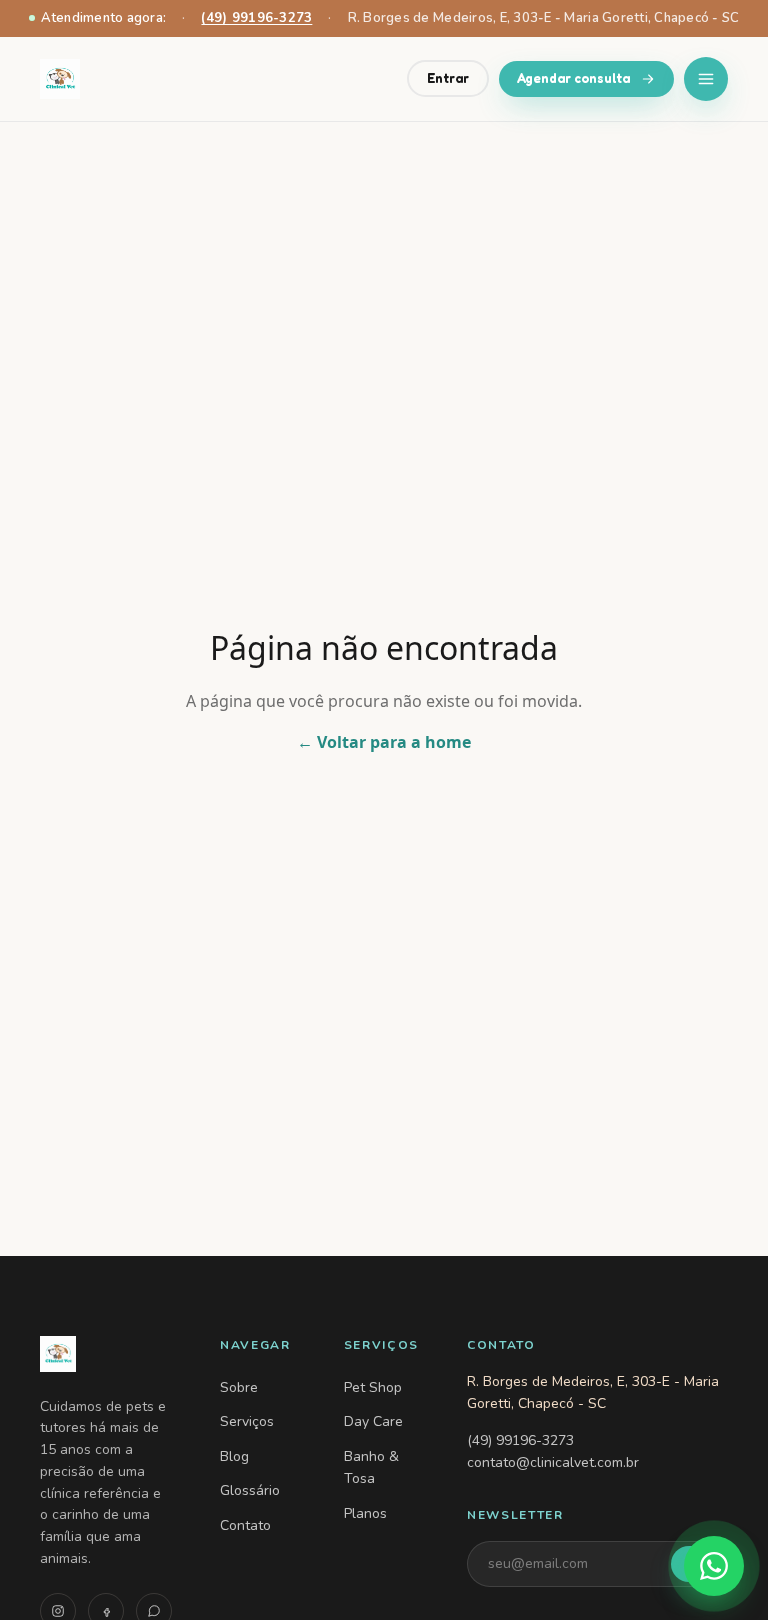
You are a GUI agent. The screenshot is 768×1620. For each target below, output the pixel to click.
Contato (245, 1525)
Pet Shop (373, 1387)
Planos (365, 1513)
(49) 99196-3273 (256, 18)
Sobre (239, 1387)
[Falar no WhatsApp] (714, 1566)
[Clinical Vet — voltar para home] (60, 79)
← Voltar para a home (384, 742)
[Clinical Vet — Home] (106, 1354)
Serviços (247, 1421)
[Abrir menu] (706, 79)
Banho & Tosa (371, 1467)
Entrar (448, 78)
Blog (234, 1456)
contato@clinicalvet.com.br (553, 1462)
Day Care (373, 1421)
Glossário (250, 1490)
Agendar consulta (573, 78)
